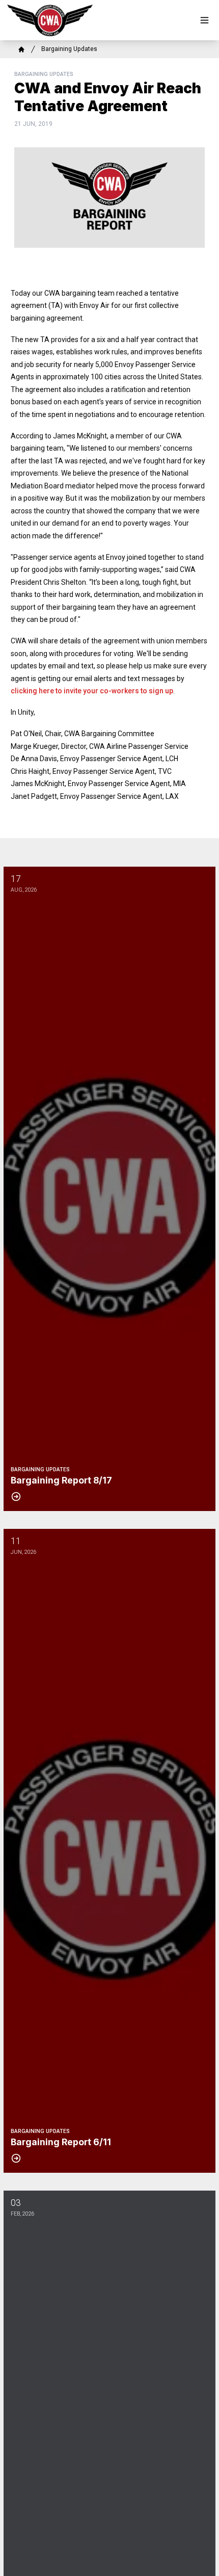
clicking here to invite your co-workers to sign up (92, 691)
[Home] (21, 49)
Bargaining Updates (69, 49)
